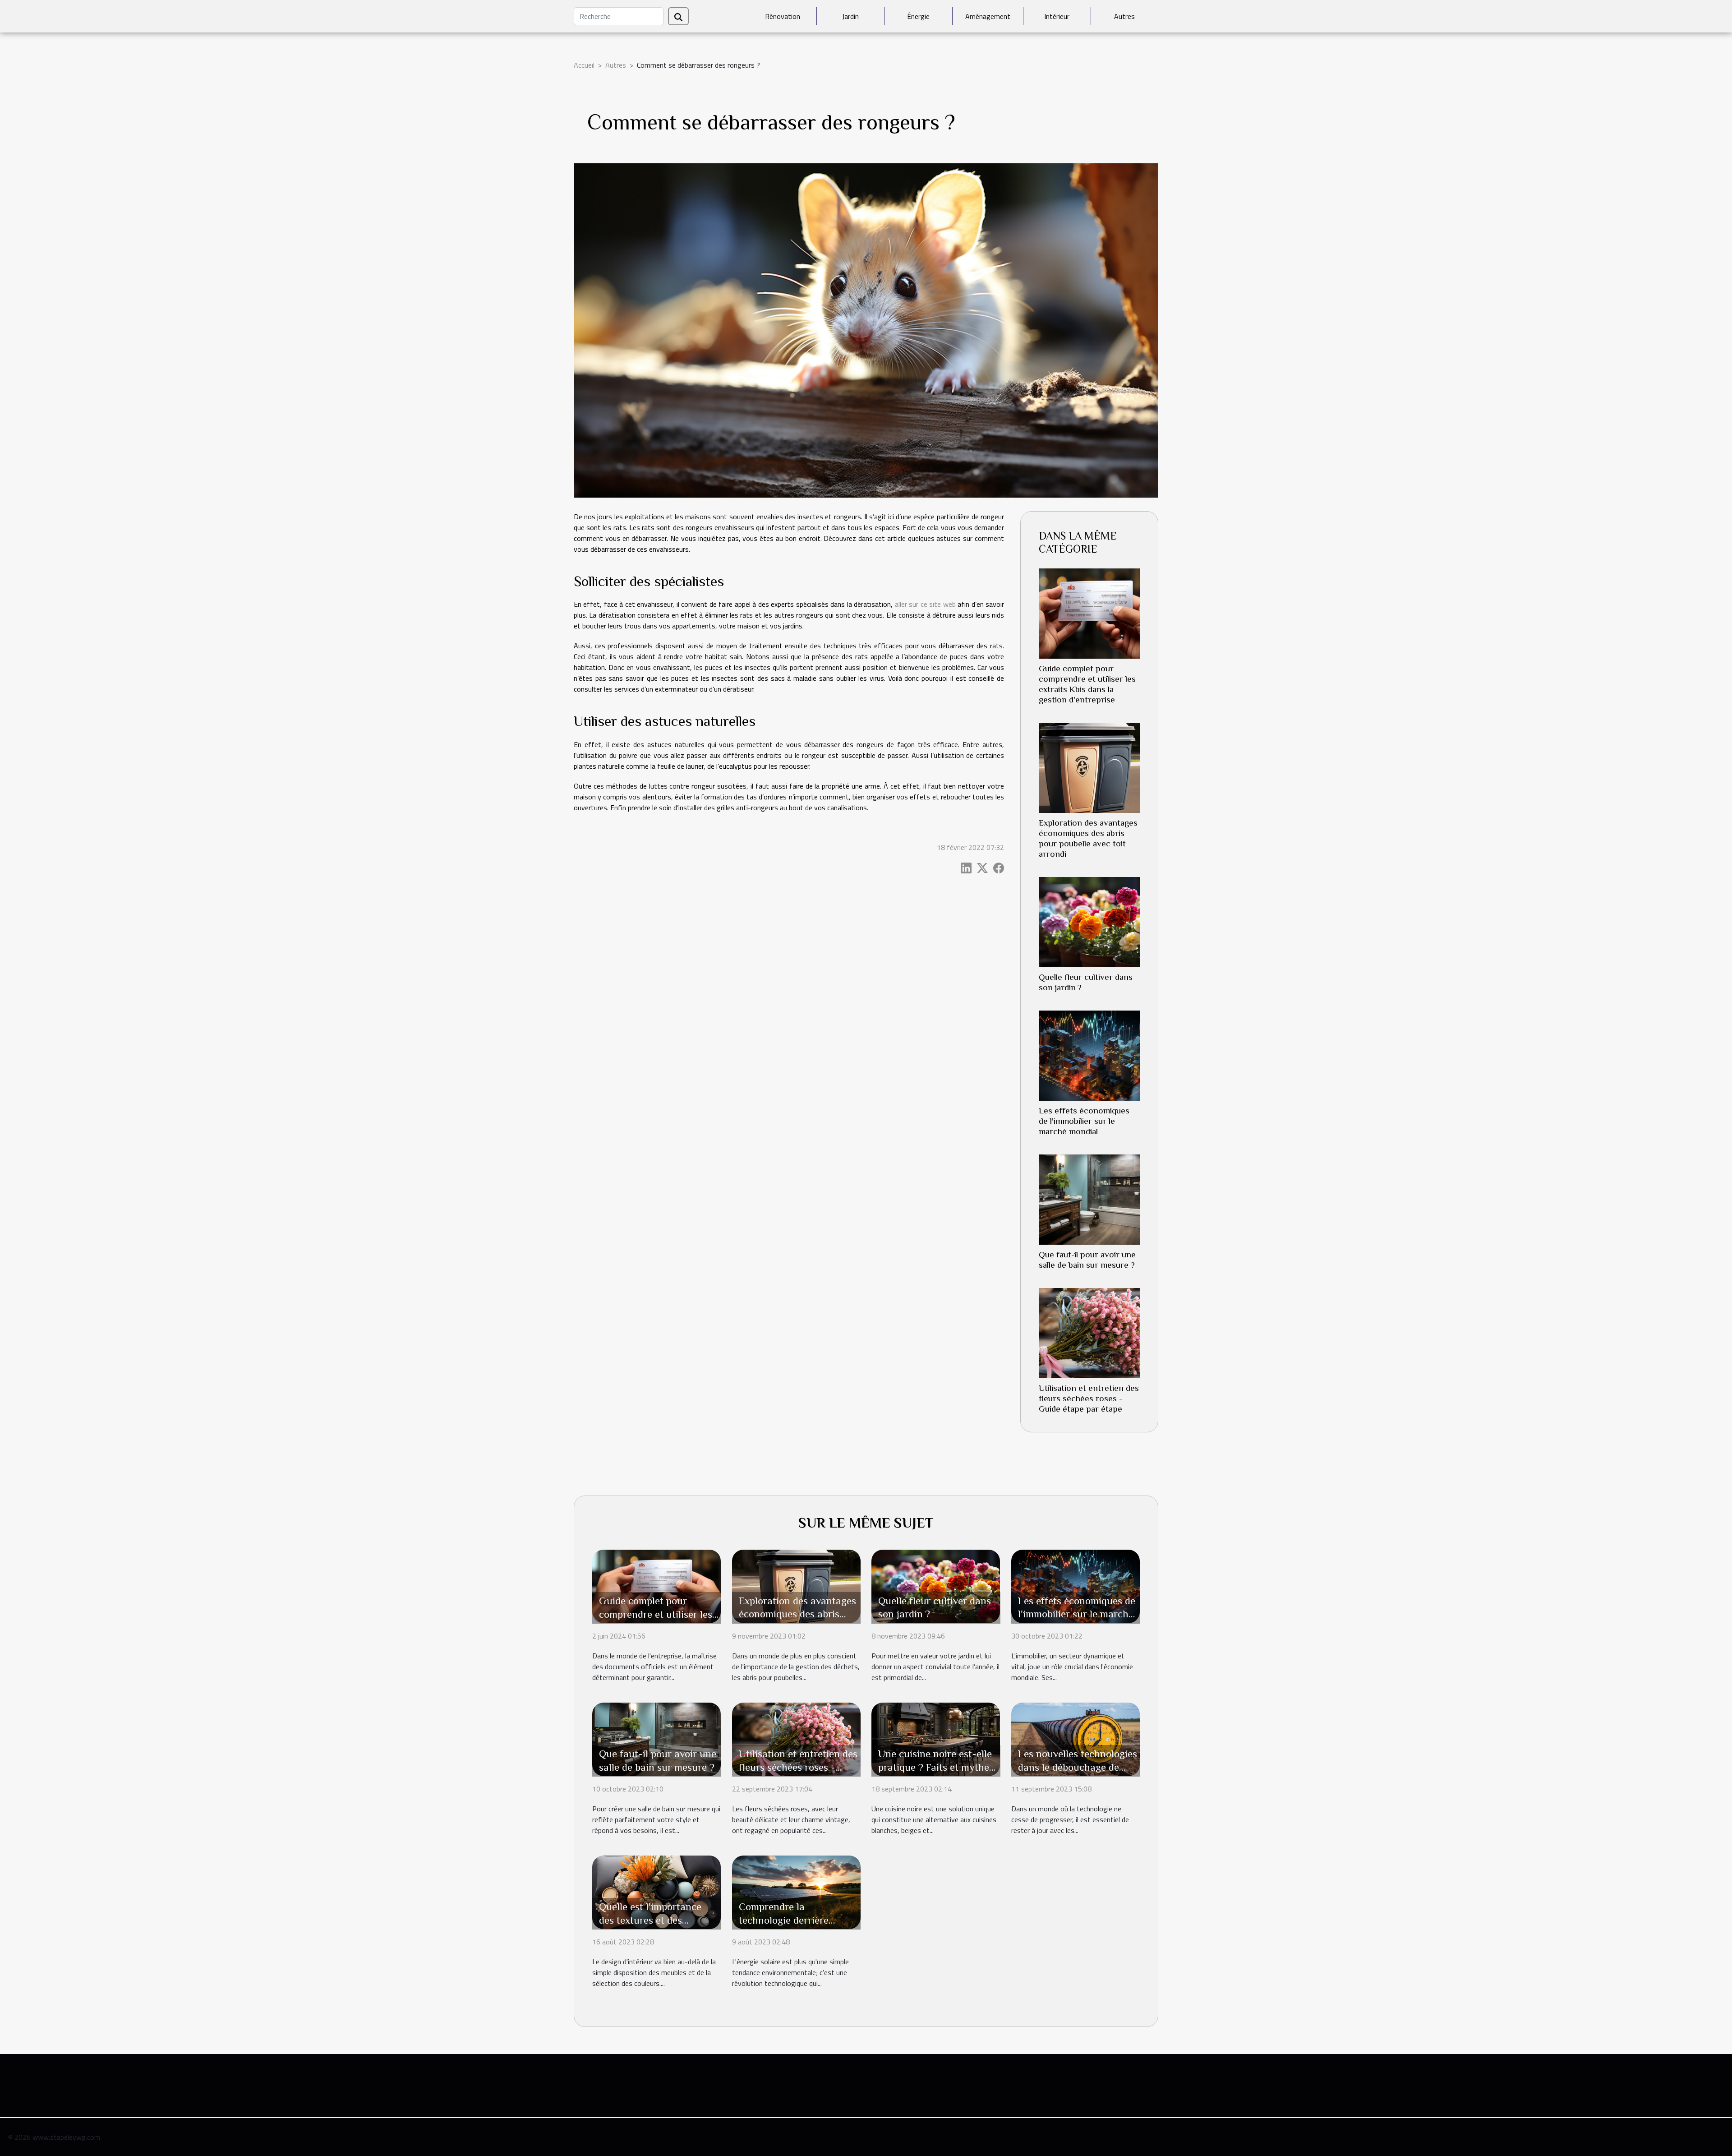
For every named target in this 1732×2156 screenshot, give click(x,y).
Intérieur (1057, 16)
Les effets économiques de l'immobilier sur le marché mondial (1084, 1121)
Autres (1124, 16)
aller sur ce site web (925, 604)
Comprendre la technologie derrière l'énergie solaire (784, 1920)
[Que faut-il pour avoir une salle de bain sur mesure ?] (1089, 1199)
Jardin (850, 16)
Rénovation (783, 16)
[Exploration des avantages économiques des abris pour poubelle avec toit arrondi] (1089, 767)
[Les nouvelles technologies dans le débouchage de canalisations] (1076, 1738)
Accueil (584, 65)
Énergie (918, 16)
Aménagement (988, 16)
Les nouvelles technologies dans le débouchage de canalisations (1078, 1767)
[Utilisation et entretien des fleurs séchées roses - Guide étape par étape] (1089, 1332)
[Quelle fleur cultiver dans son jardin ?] (1089, 921)
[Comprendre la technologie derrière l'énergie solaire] (796, 1891)
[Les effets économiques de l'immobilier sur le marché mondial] (1089, 1055)
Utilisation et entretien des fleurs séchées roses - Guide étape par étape (1089, 1398)
